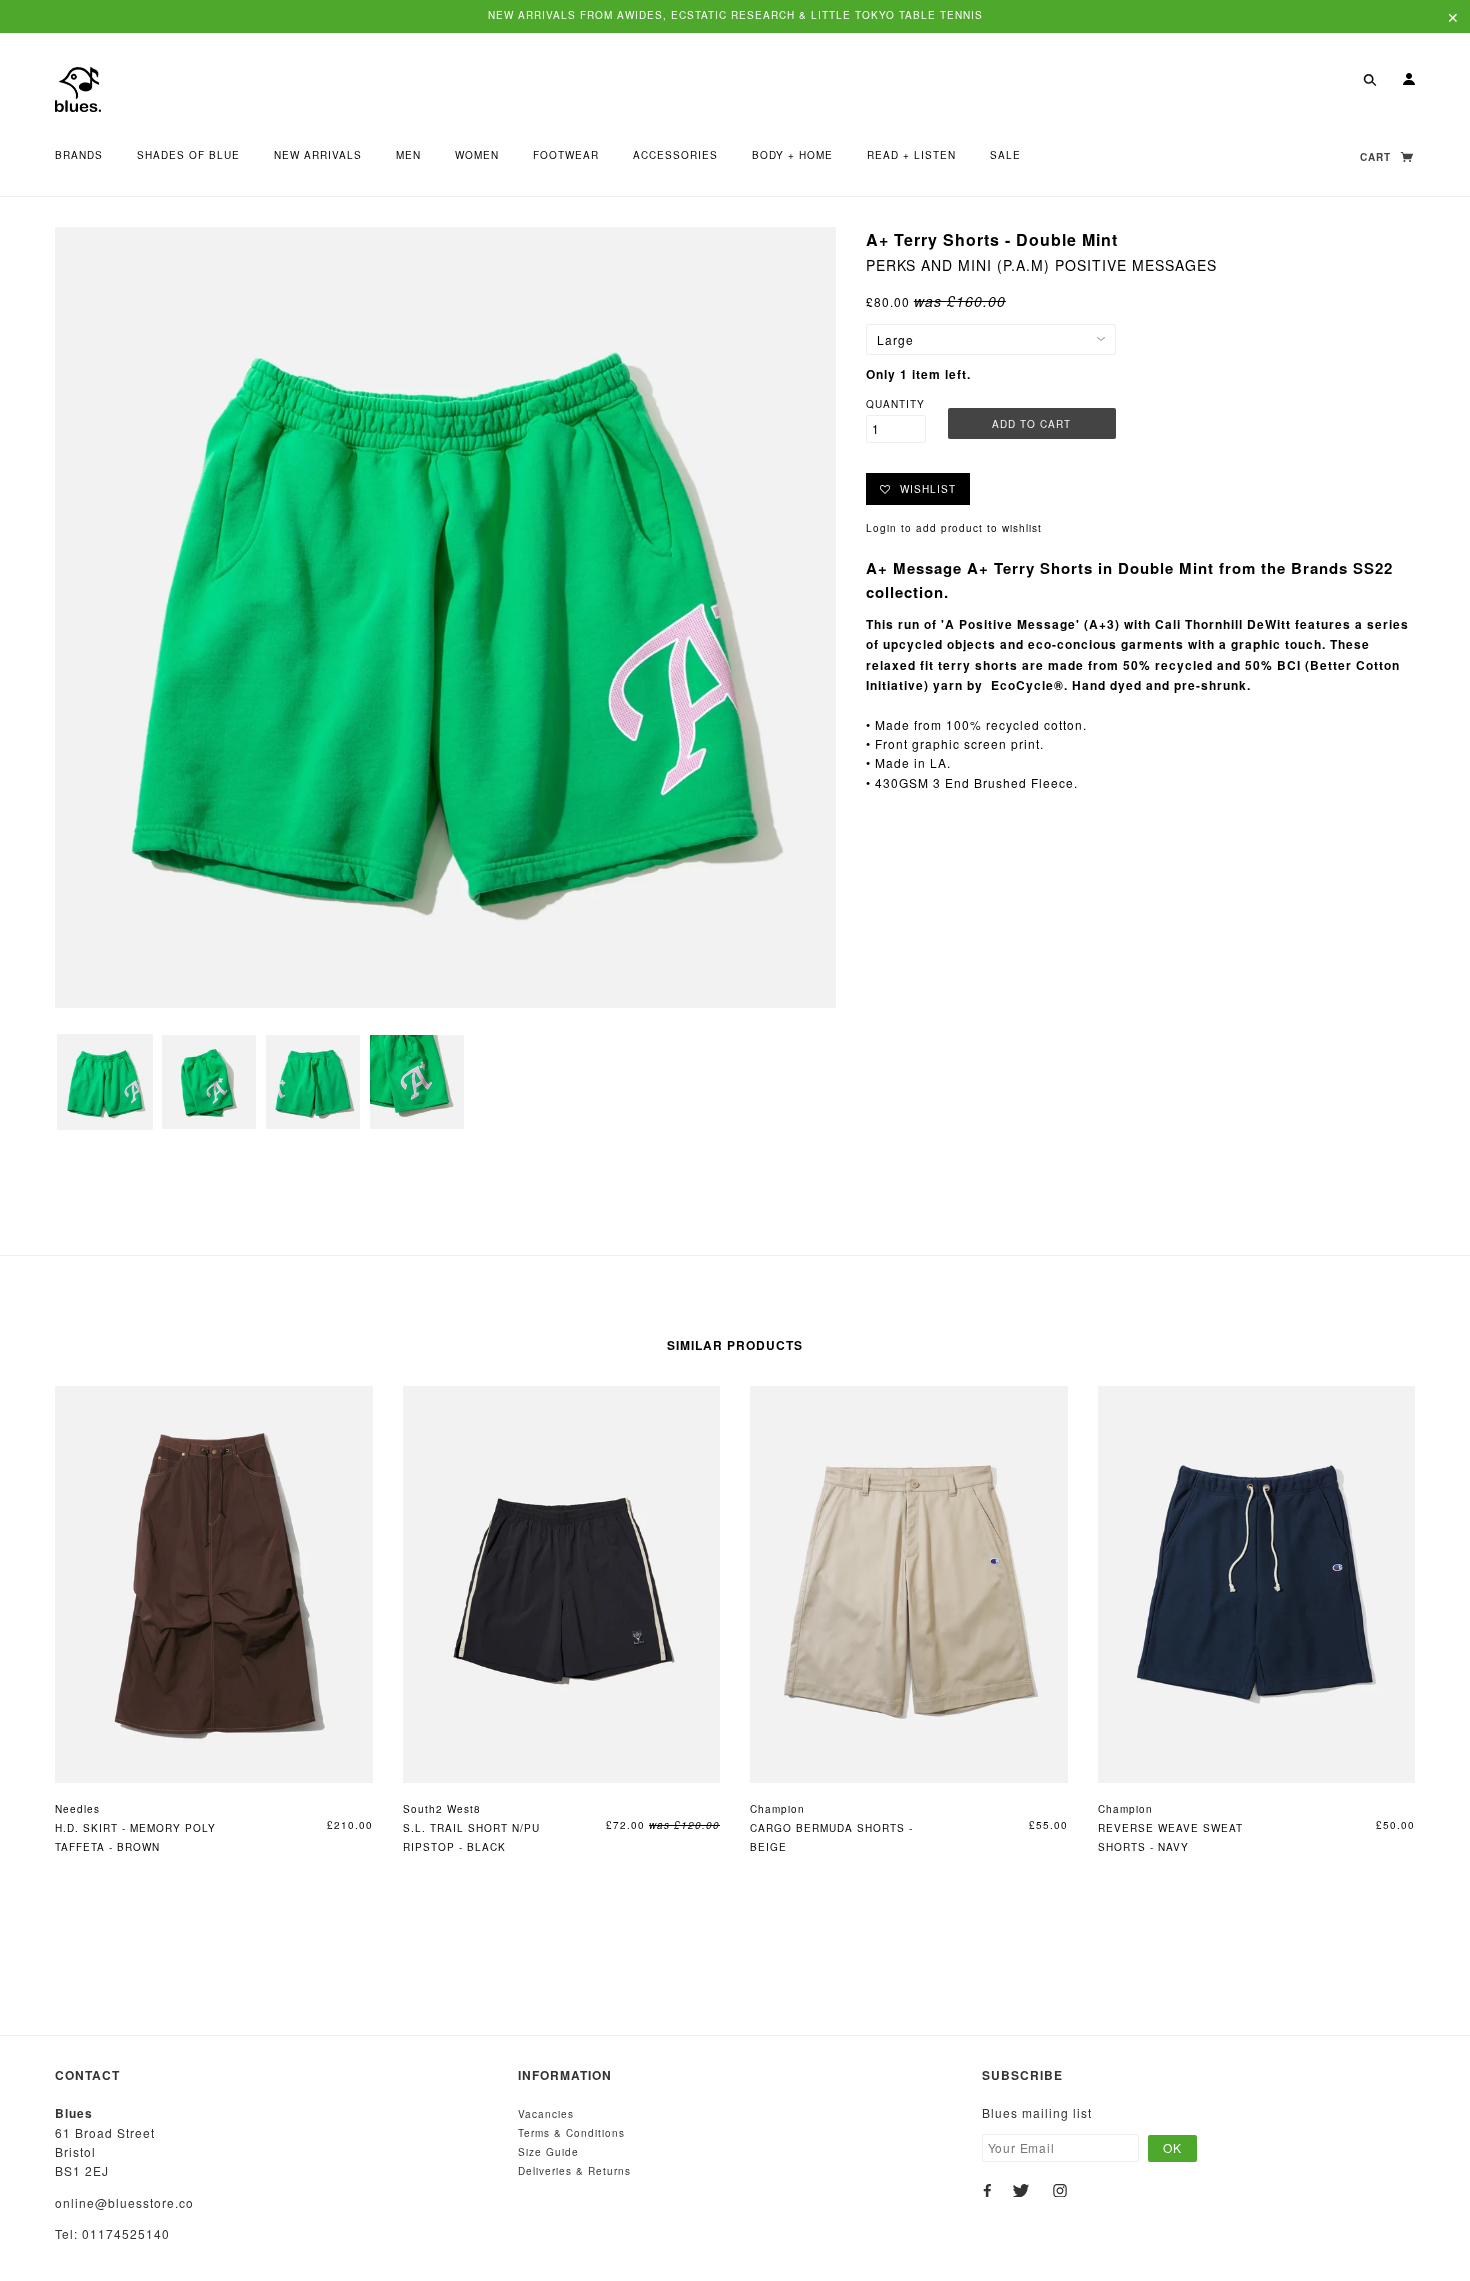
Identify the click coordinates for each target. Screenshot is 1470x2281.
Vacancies (546, 2114)
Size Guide (548, 2152)
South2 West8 (442, 1809)
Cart (1377, 157)
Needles (77, 1809)
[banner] (78, 87)
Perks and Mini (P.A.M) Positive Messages (1041, 265)
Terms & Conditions (571, 2133)
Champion (777, 1809)
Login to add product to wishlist (954, 528)
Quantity (895, 404)
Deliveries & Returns (574, 2171)
